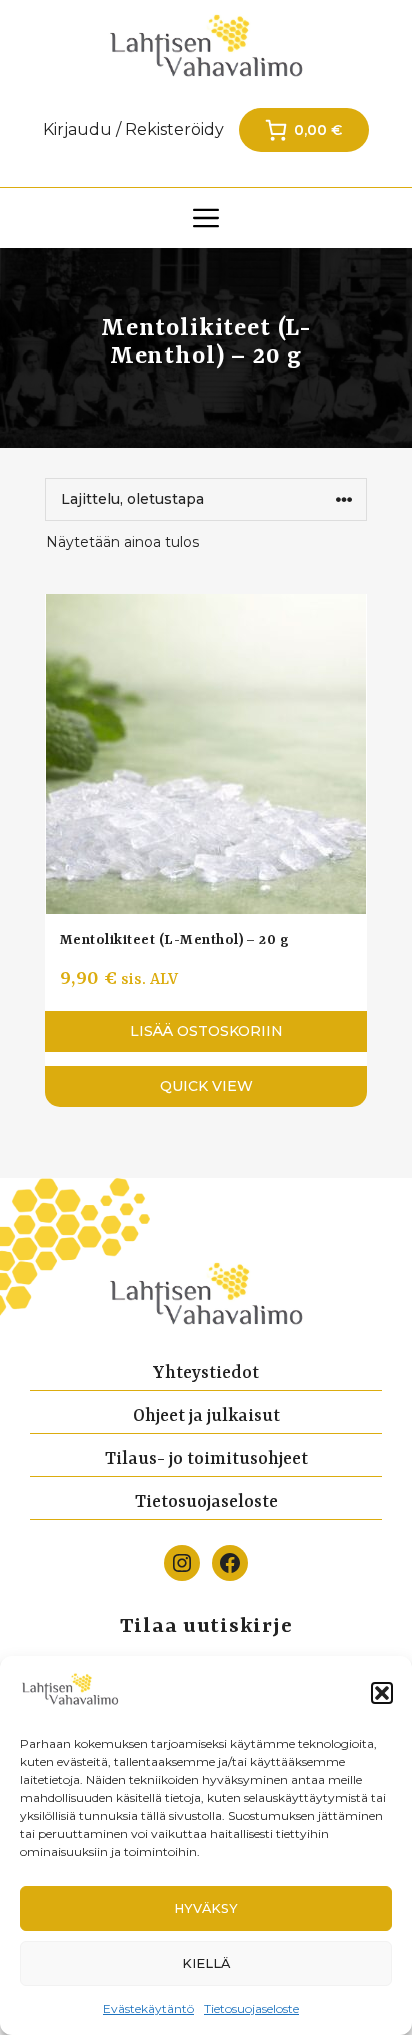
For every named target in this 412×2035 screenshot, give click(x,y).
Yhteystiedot (206, 1373)
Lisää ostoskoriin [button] (206, 1031)
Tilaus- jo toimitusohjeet (206, 1459)
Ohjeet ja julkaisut (206, 1416)
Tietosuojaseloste (251, 2008)
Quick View (206, 1086)
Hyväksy (206, 1908)
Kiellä (206, 1963)
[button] (382, 1693)
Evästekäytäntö (148, 2008)
